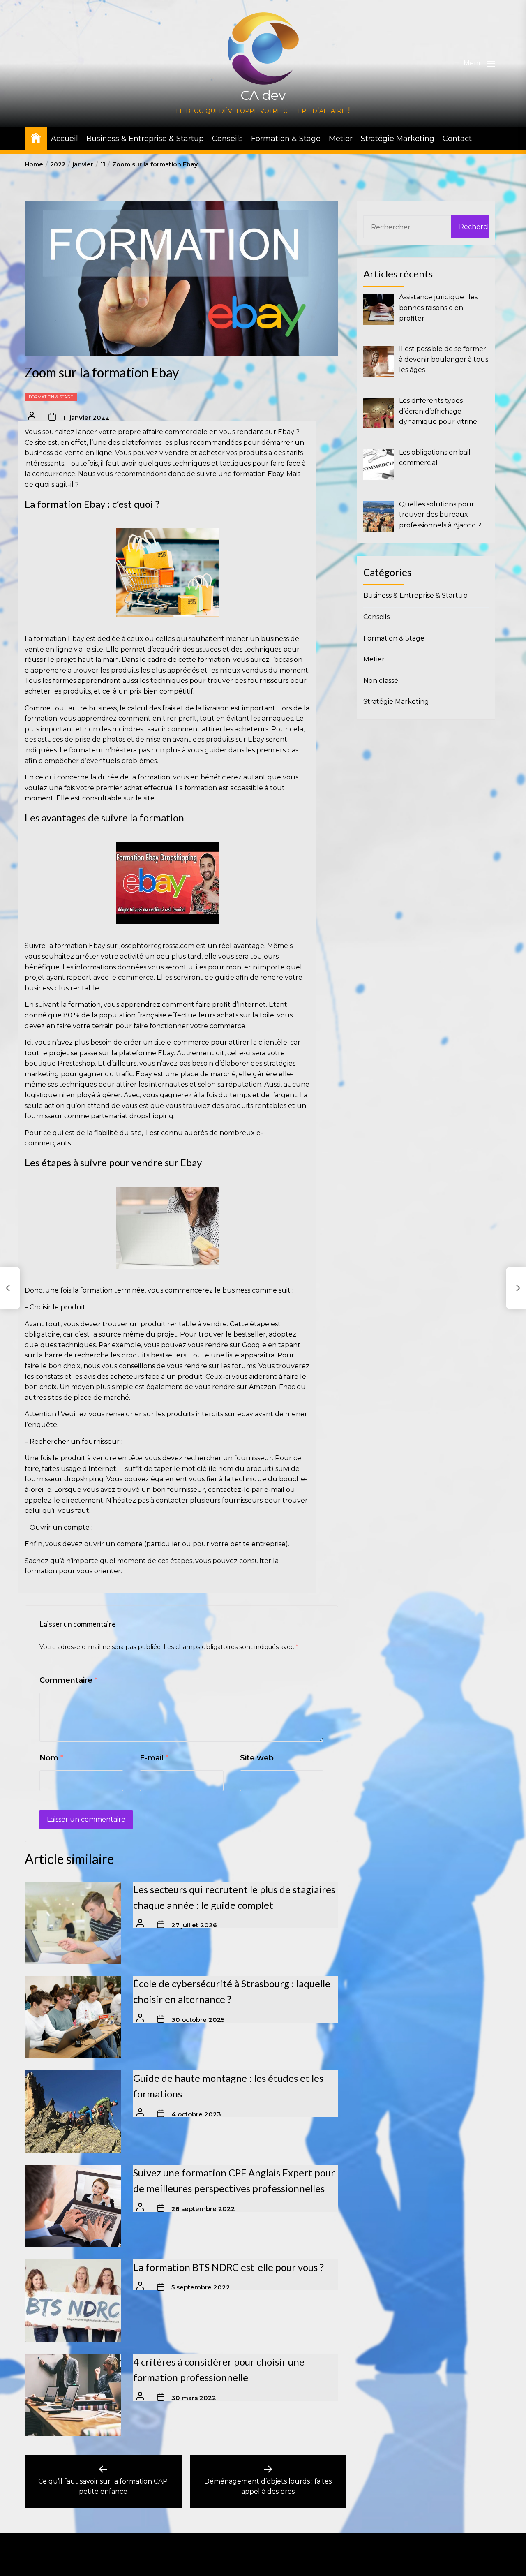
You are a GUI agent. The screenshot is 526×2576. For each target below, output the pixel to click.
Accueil (65, 139)
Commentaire (68, 1680)
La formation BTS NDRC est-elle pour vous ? (228, 2267)
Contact (457, 139)
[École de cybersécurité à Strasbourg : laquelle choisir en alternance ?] (73, 2017)
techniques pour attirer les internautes (123, 1084)
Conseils (227, 139)
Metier (341, 139)
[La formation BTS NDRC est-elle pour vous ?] (73, 2301)
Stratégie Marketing (398, 139)
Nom (51, 1758)
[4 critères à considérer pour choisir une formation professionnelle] (73, 2396)
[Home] (36, 138)
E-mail (154, 1758)
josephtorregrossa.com (157, 946)
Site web (257, 1758)
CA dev (263, 95)
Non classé (381, 680)
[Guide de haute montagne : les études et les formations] (73, 2112)
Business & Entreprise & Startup (145, 139)
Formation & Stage (286, 139)
